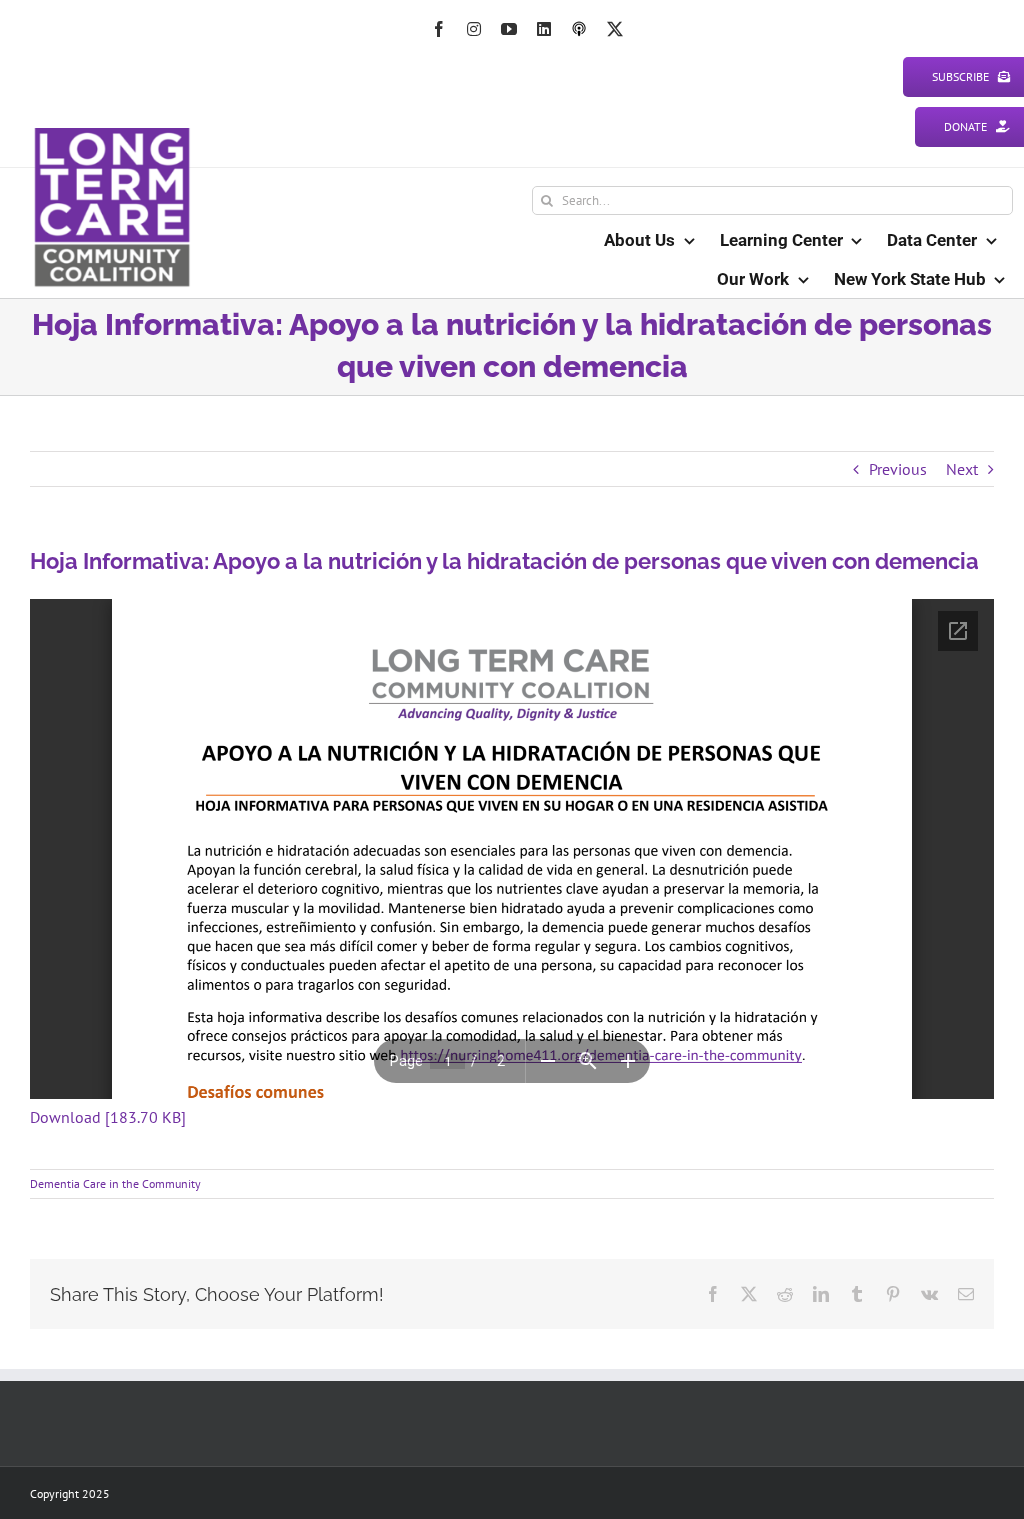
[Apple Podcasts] (579, 29)
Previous (898, 469)
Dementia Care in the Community (115, 1183)
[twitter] (615, 29)
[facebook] (439, 29)
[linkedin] (544, 29)
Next (962, 469)
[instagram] (474, 29)
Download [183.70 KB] (108, 1117)
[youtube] (509, 29)
